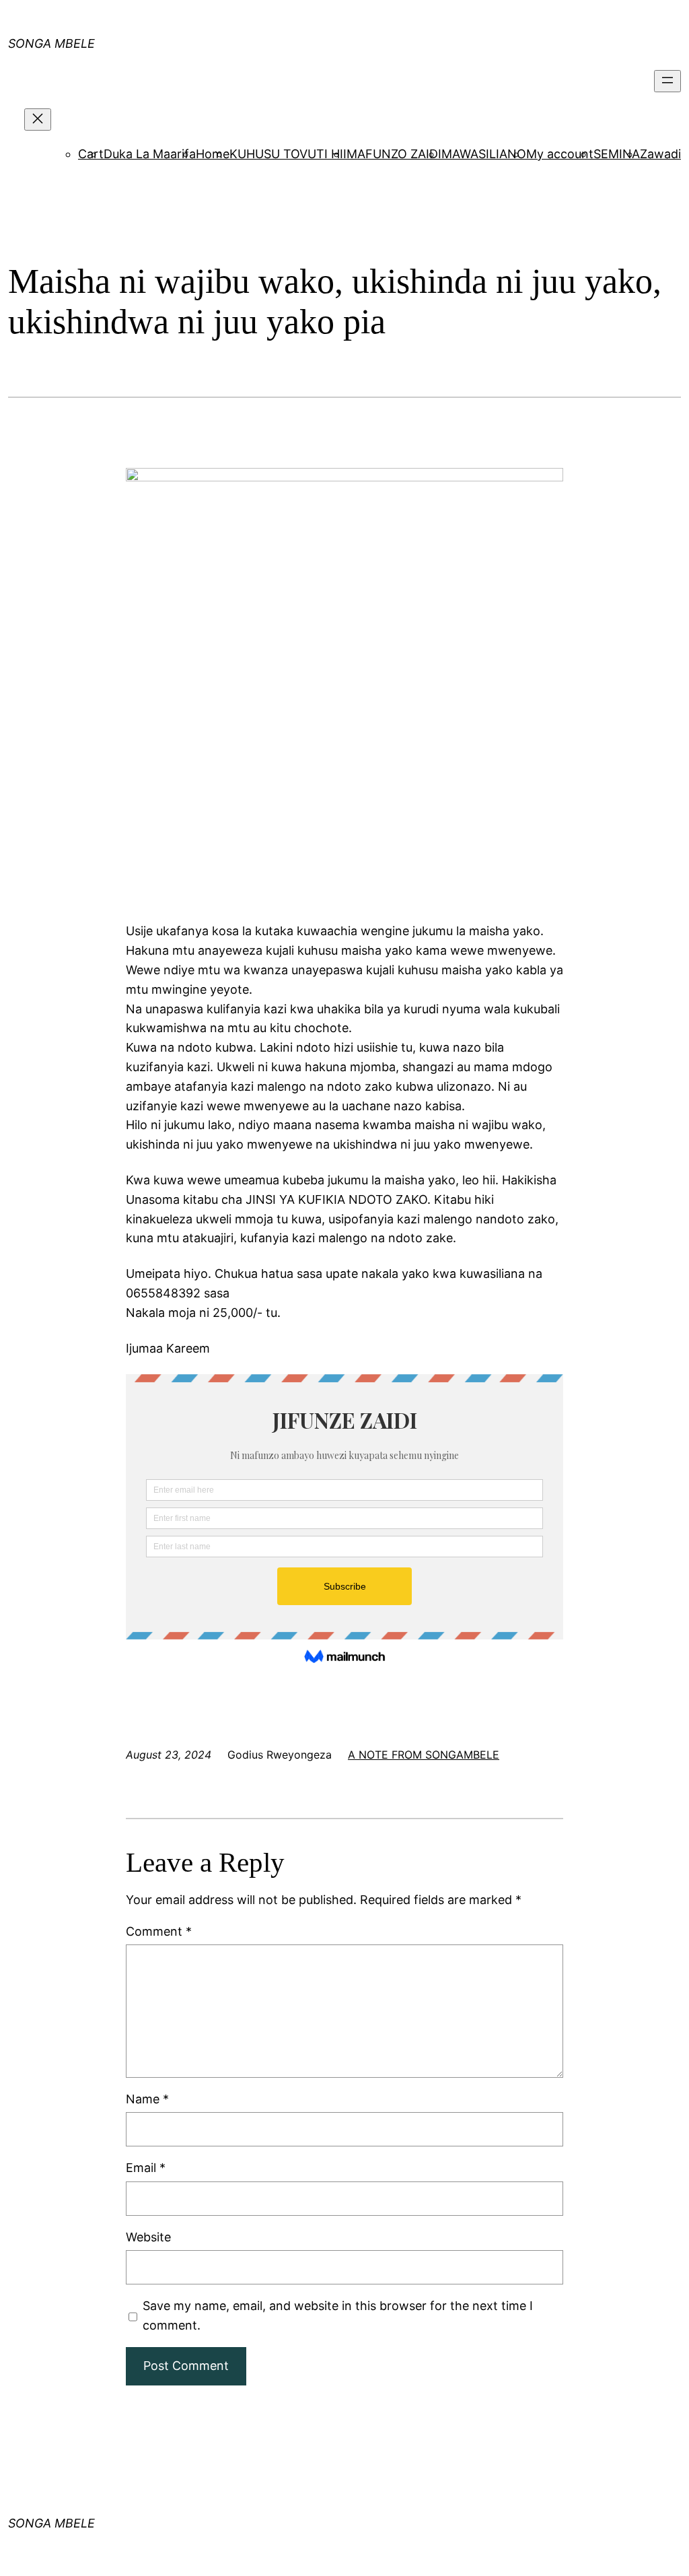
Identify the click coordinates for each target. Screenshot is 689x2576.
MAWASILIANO (484, 154)
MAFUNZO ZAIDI (394, 154)
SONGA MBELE (51, 2523)
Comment (159, 1931)
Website (148, 2237)
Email (146, 2168)
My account (560, 154)
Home (213, 154)
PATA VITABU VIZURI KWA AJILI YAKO (264, 23)
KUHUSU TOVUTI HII (288, 154)
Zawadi (660, 154)
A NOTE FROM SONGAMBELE (424, 1755)
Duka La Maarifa (150, 154)
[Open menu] (667, 81)
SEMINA (617, 154)
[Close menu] (38, 120)
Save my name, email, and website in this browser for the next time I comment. (338, 2315)
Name (147, 2099)
